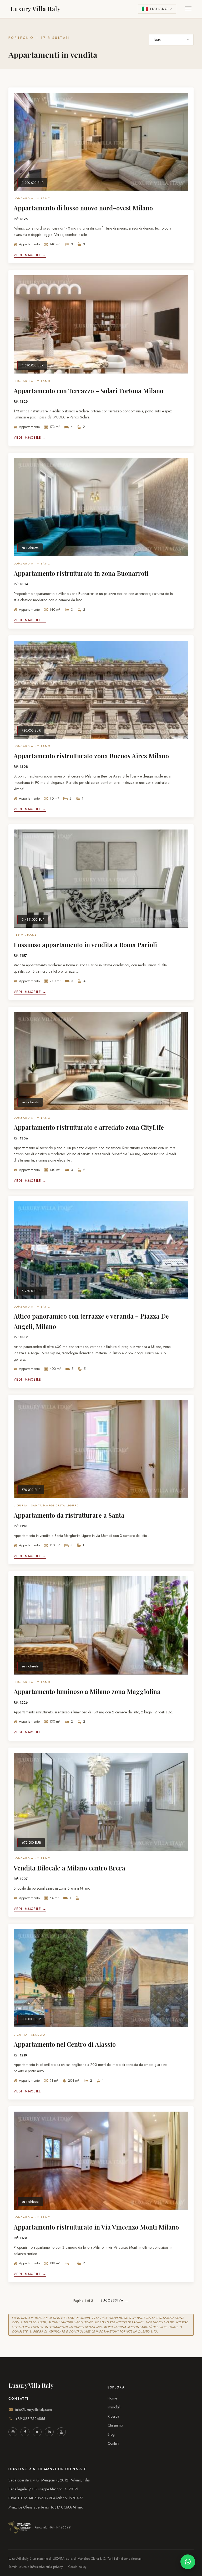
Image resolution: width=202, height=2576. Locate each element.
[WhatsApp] (188, 2562)
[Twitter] (37, 2432)
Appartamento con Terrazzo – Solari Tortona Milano (89, 391)
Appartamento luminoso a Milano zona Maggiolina (87, 1691)
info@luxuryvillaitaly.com (34, 2409)
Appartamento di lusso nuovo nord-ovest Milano (83, 208)
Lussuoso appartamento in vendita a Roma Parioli (85, 945)
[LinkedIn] (49, 2432)
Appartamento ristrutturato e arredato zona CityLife (89, 1127)
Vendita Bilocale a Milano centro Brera (69, 1868)
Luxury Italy (36, 9)
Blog (111, 2434)
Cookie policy (77, 2567)
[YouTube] (61, 2432)
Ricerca (113, 2416)
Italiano (159, 9)
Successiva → (114, 2300)
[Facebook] (25, 2432)
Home (112, 2398)
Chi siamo (115, 2425)
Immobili (114, 2407)
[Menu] (188, 9)
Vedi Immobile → (30, 255)
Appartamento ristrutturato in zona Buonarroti (81, 573)
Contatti (113, 2443)
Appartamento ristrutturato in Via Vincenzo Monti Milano (96, 2227)
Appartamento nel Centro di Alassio (65, 2044)
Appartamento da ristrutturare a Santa (69, 1515)
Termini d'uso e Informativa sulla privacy (36, 2567)
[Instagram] (13, 2432)
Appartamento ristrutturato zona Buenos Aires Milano (91, 756)
